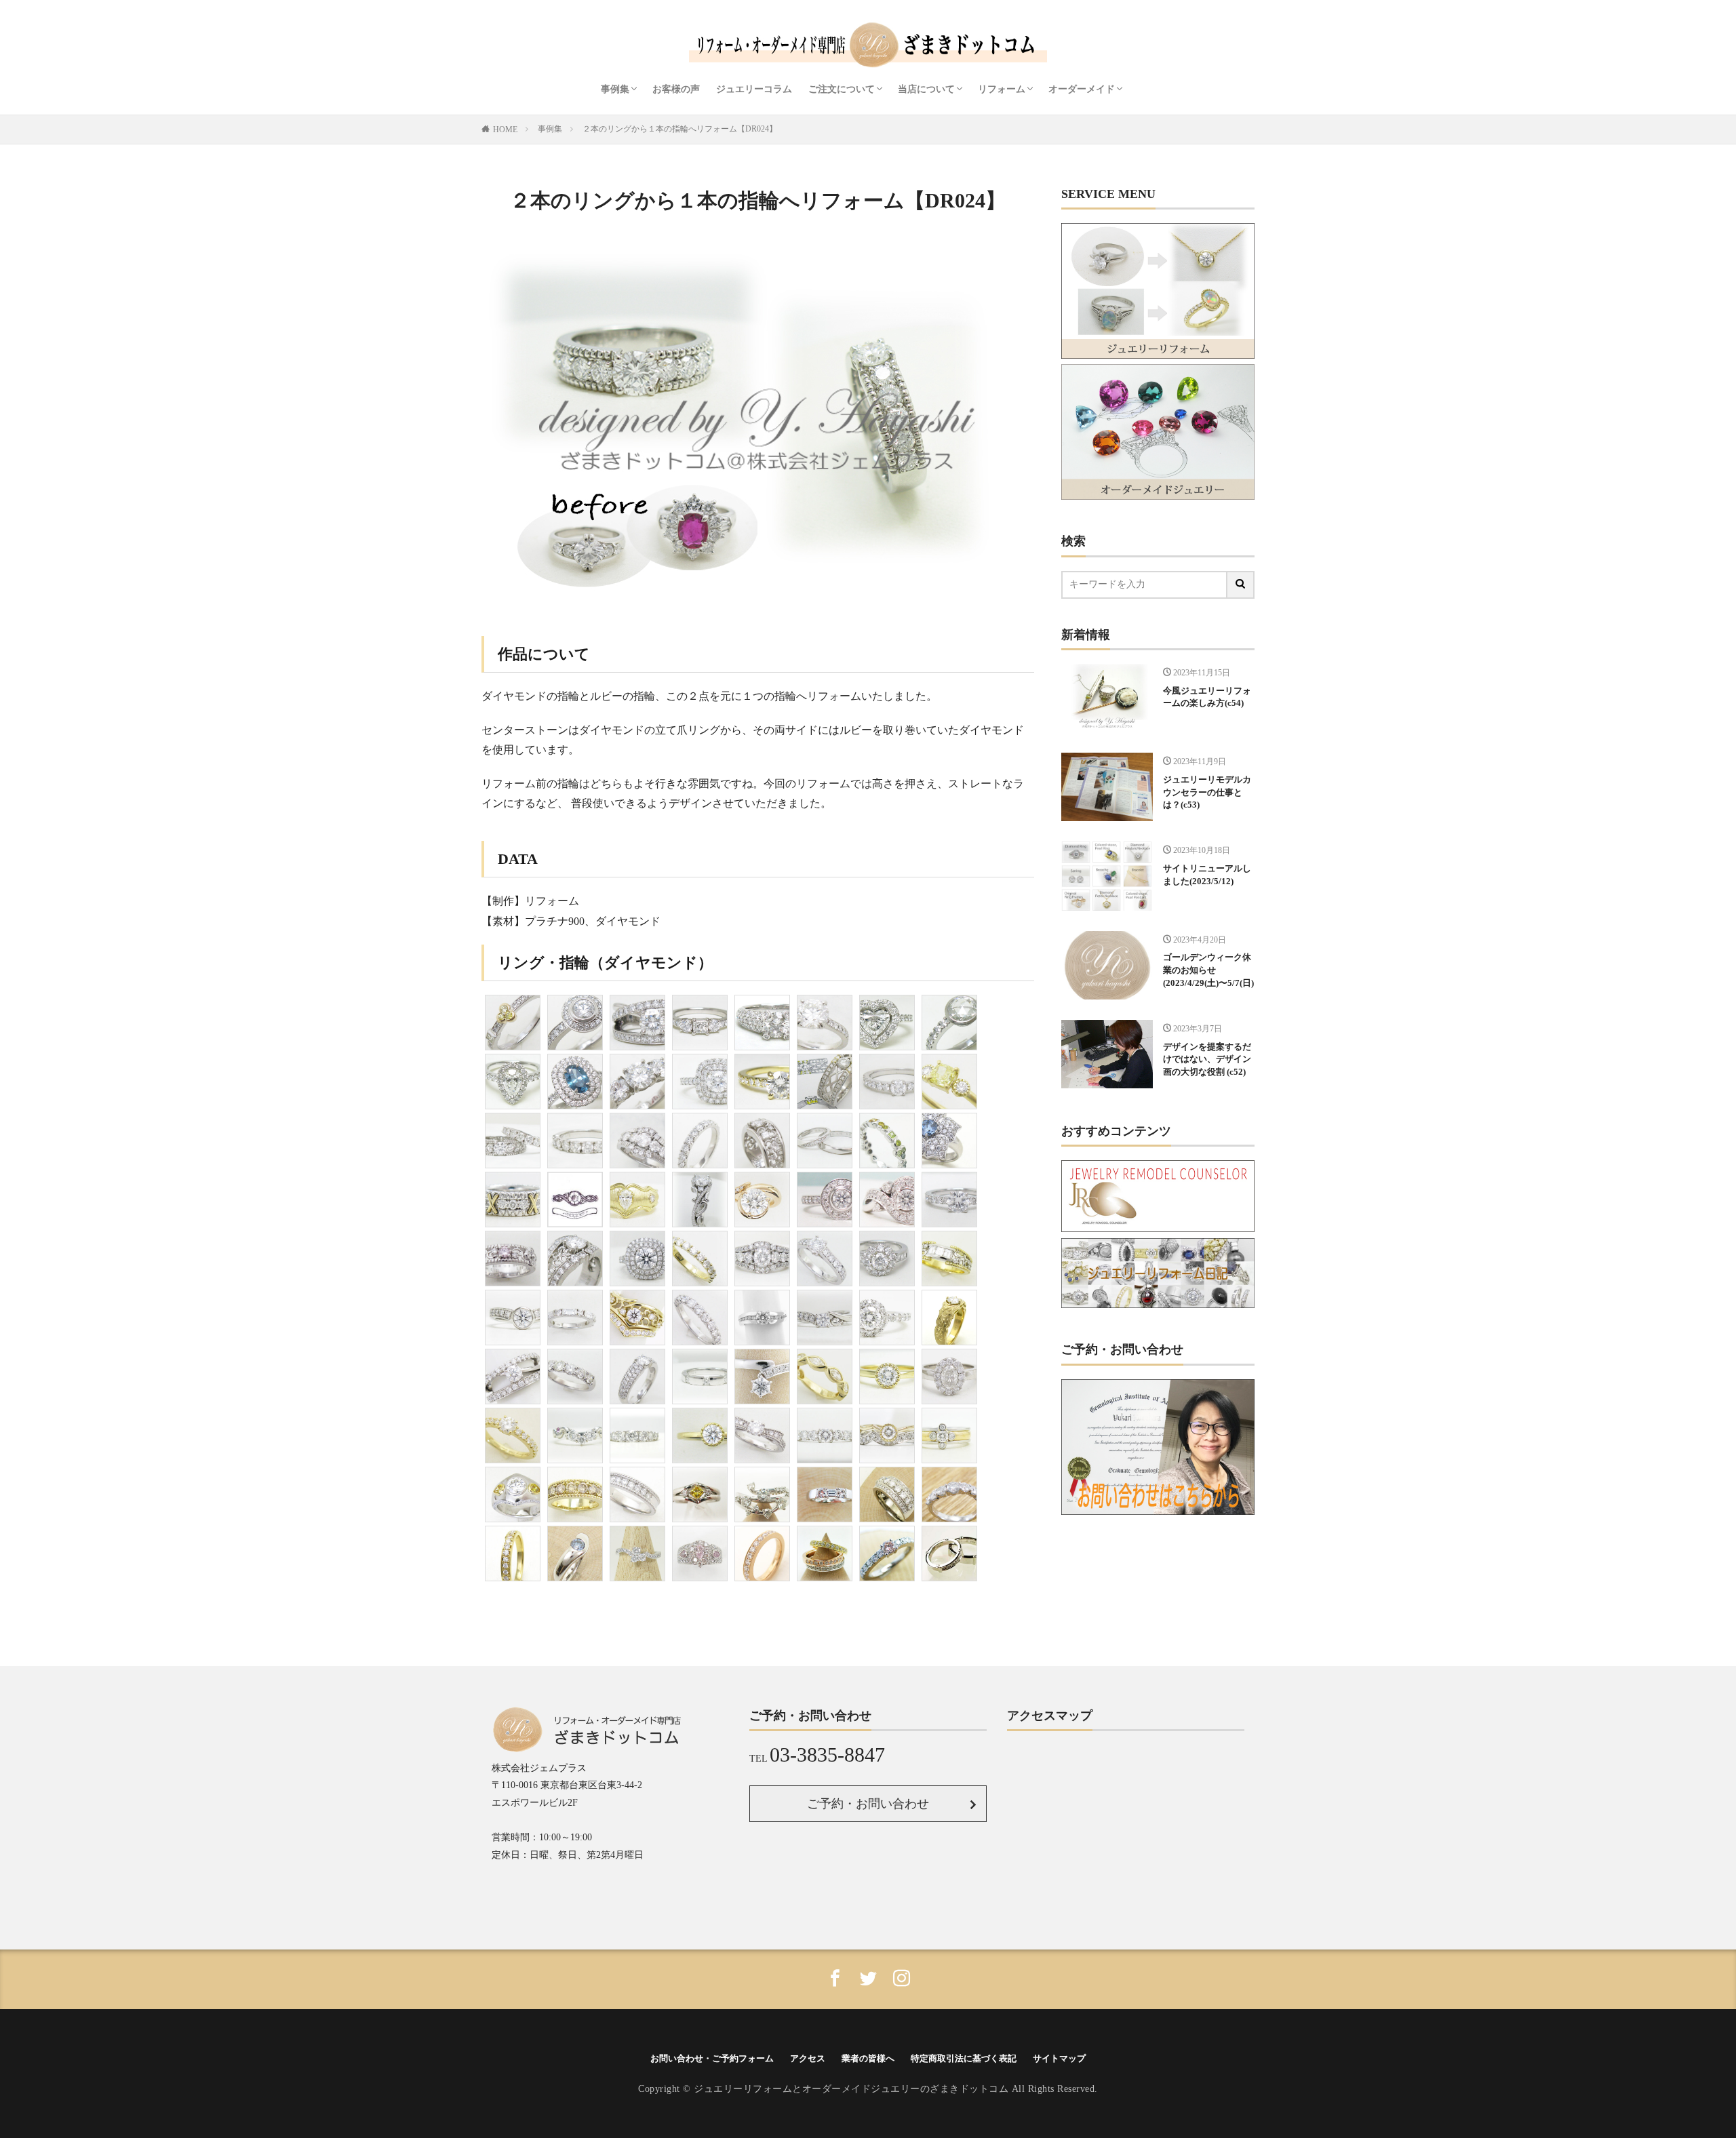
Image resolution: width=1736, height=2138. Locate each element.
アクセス (808, 2058)
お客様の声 (676, 89)
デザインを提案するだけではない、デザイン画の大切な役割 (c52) (1207, 1060)
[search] (1241, 585)
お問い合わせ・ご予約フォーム (712, 2058)
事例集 (615, 89)
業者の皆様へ (868, 2058)
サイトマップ (1059, 2058)
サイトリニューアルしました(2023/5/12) (1207, 875)
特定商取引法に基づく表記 (964, 2058)
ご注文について (842, 89)
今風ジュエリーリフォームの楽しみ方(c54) (1207, 697)
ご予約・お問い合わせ (868, 1804)
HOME (505, 130)
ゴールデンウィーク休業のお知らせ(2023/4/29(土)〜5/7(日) (1208, 970)
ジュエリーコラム (754, 89)
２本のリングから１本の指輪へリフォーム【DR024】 (680, 129)
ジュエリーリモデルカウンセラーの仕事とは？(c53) (1207, 793)
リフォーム (1002, 89)
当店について (926, 89)
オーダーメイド (1082, 89)
